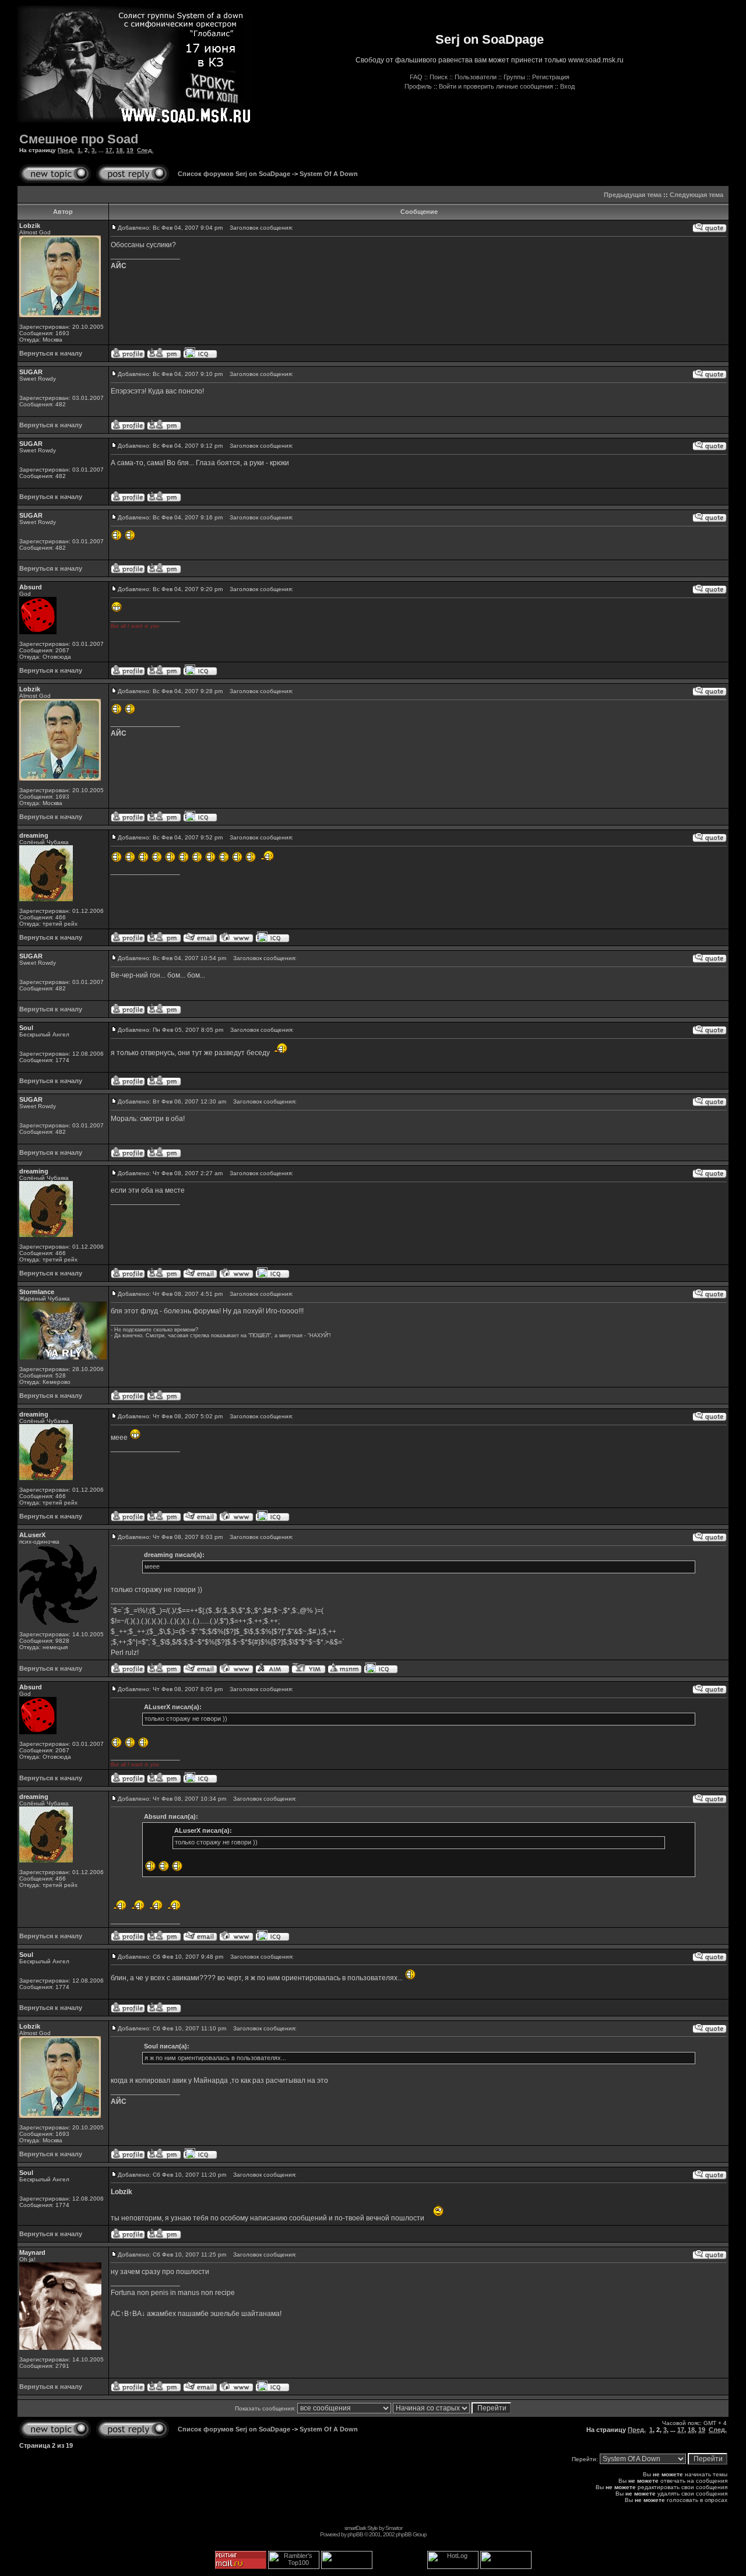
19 (130, 150)
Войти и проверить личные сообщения (496, 86)
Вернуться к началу (51, 353)
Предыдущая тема (633, 195)
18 (119, 150)
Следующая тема (696, 195)
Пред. (66, 150)
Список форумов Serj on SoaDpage (234, 174)
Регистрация (551, 77)
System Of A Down (329, 174)
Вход (567, 86)
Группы (514, 77)
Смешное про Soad (79, 139)
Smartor (394, 2528)
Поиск (439, 77)
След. (145, 150)
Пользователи (476, 77)
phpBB (355, 2534)
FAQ (416, 77)
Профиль (418, 86)
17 (109, 150)
